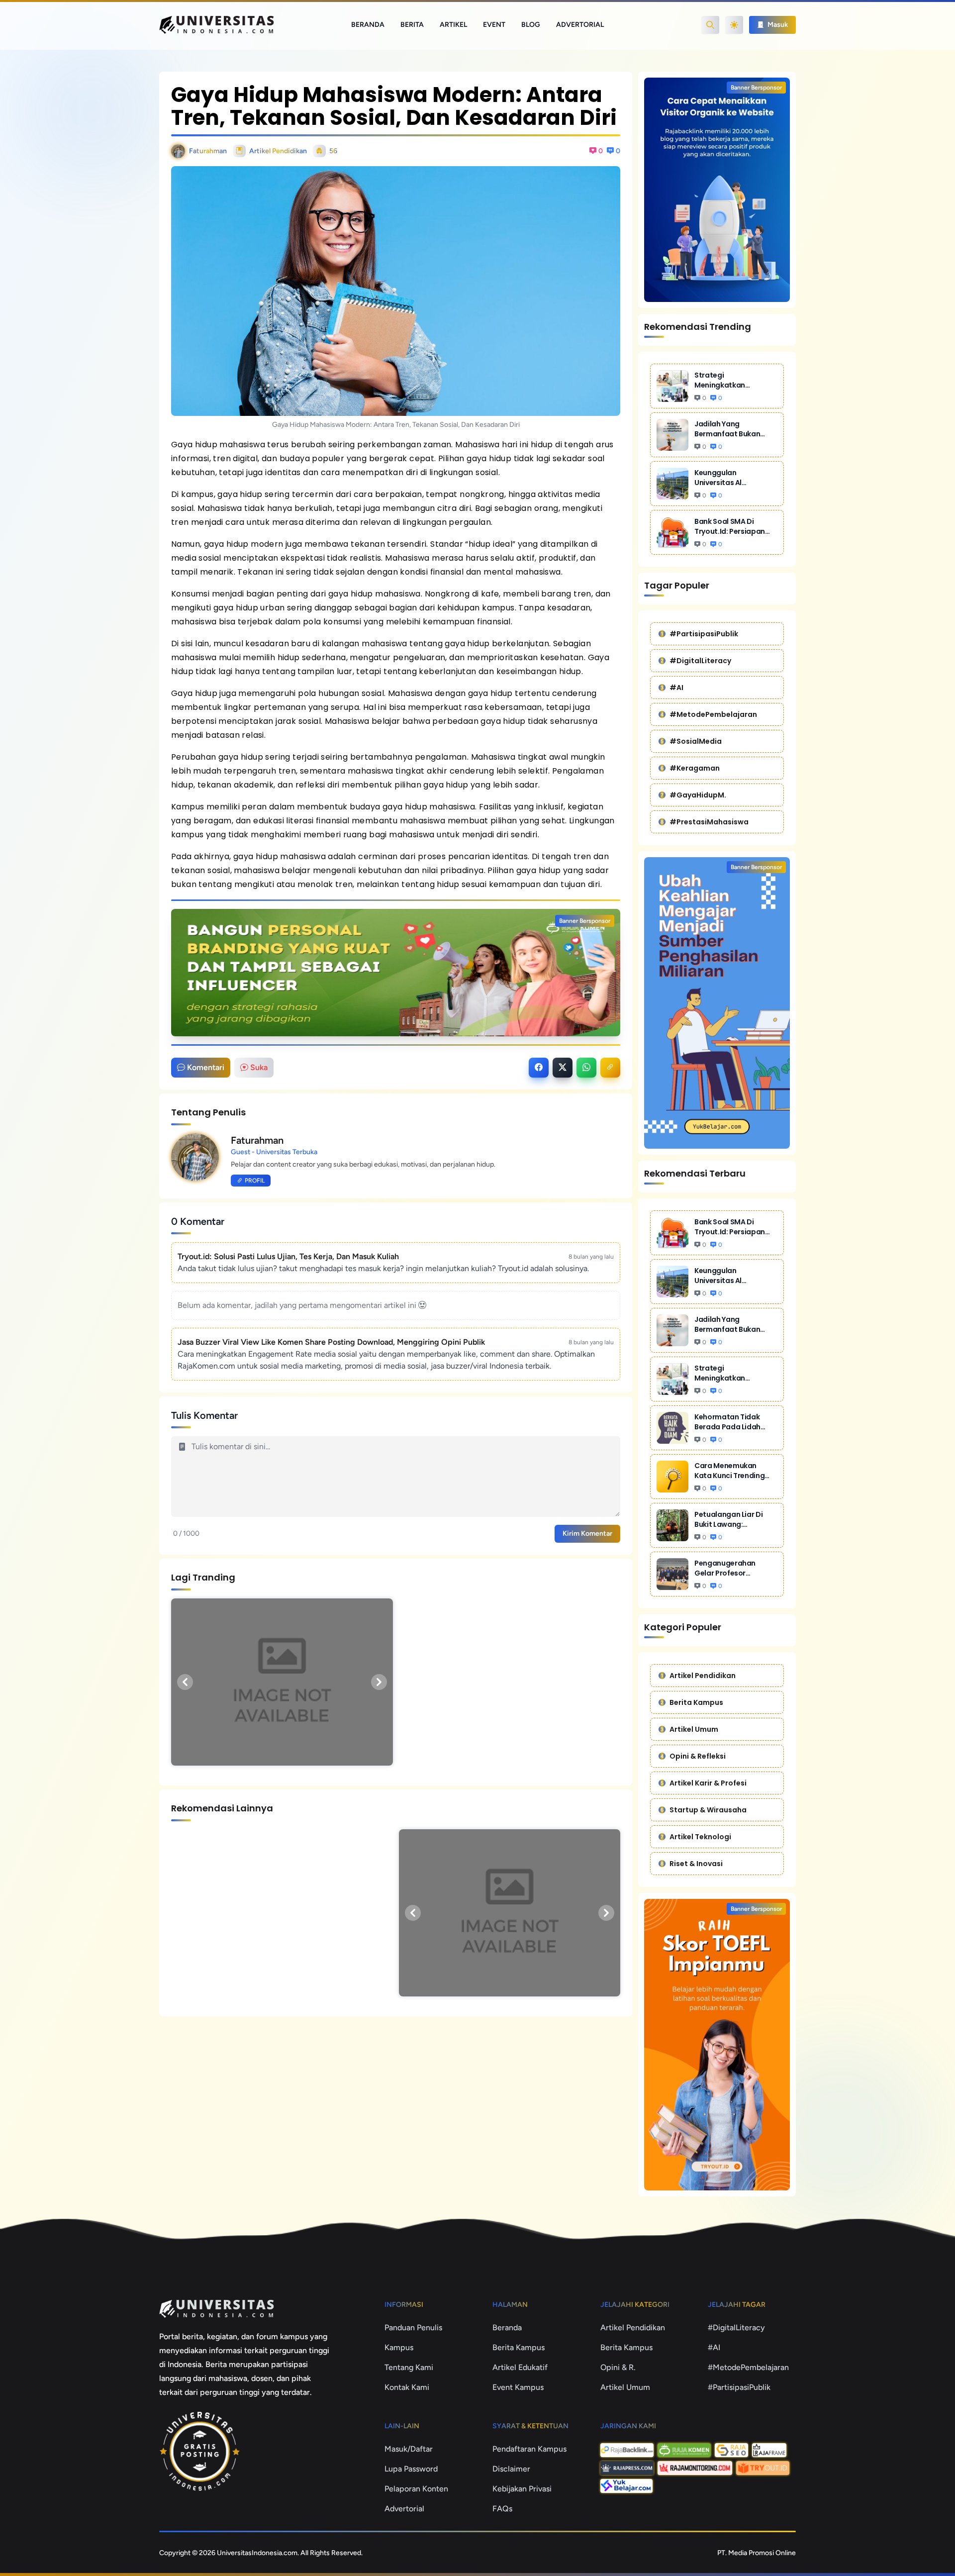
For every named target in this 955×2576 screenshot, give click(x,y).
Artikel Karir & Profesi (708, 1783)
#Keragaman (695, 768)
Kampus (399, 2347)
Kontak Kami (407, 2387)
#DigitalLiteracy (700, 661)
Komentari (206, 1067)
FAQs (502, 2509)
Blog (531, 25)
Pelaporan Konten (416, 2489)
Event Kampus (518, 2387)
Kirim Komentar (587, 1534)
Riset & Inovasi (696, 1864)
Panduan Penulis (413, 2328)
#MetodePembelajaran (713, 714)
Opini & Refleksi (698, 1756)
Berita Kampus (696, 1702)
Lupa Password (411, 2469)
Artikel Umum (694, 1729)
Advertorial (580, 25)
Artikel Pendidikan (703, 1676)
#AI (676, 688)
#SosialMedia (696, 741)
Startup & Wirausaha (708, 1810)
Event (494, 25)
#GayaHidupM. (698, 795)
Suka (259, 1067)
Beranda (368, 25)
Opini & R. (618, 2367)
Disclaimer (511, 2469)
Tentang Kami (409, 2367)
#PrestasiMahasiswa (709, 822)
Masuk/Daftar (409, 2449)
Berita (412, 25)
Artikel (453, 25)
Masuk (777, 25)
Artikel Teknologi (700, 1837)
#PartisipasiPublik (704, 634)
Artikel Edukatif (520, 2367)
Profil (255, 1181)
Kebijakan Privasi (522, 2489)
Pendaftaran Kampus (529, 2449)
